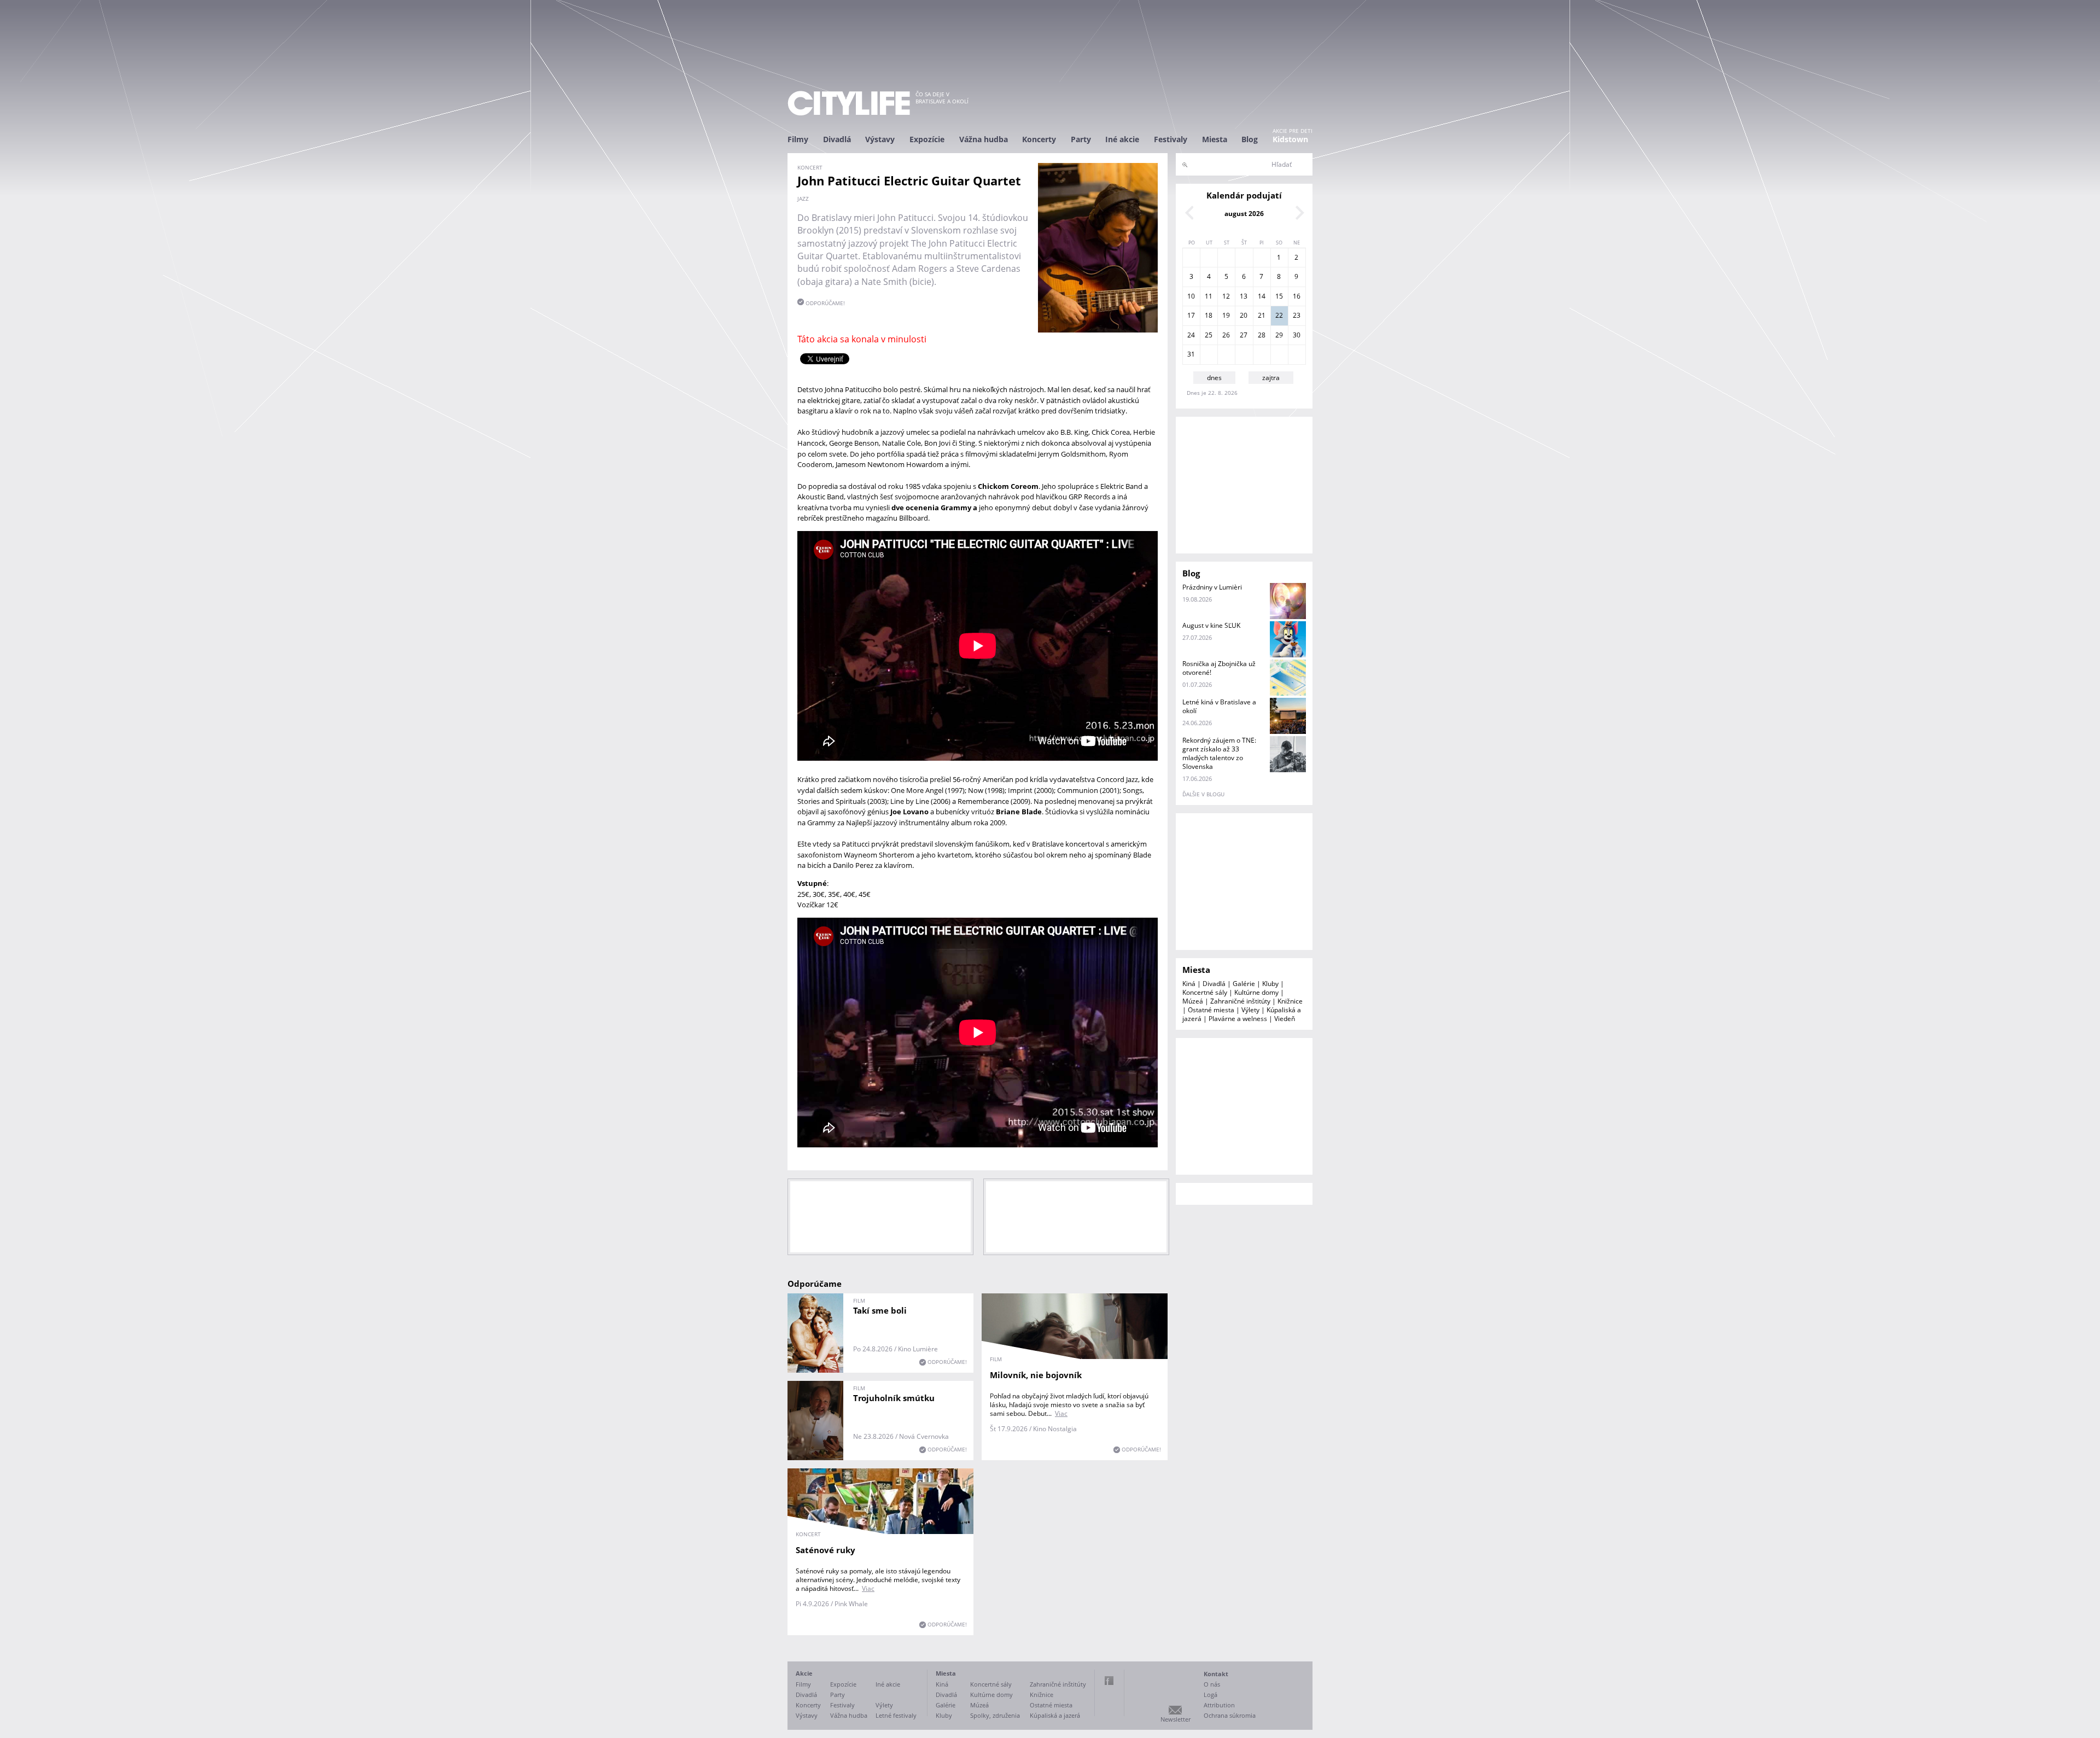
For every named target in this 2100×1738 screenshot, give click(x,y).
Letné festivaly (896, 1715)
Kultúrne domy (1256, 992)
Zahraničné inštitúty (1240, 1001)
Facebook (1109, 1681)
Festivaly (1171, 139)
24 (1191, 335)
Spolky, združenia (995, 1715)
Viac (1061, 1413)
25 (1209, 335)
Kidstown (1290, 139)
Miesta (1215, 139)
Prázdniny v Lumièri (1212, 587)
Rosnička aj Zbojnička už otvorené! (1219, 668)
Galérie (1244, 984)
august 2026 (1244, 214)
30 (1297, 335)
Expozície (927, 139)
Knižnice (1290, 1001)
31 (1191, 354)
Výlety (1250, 1010)
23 (1297, 315)
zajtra (1271, 378)
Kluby (1270, 984)
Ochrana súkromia (1230, 1715)
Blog (1250, 139)
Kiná (1189, 984)
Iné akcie (1122, 139)
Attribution (1219, 1705)
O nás (1212, 1684)
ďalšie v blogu (1203, 794)
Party (1081, 139)
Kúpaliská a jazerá (1055, 1715)
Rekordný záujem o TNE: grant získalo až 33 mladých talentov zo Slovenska (1219, 753)
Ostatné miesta (1211, 1010)
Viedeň (1285, 1019)
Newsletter (1176, 1719)
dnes (1214, 378)
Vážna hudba (984, 139)
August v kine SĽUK (1211, 625)
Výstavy (880, 139)
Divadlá (837, 139)
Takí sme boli (880, 1310)
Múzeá (1193, 1001)
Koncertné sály (1205, 992)
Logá (1211, 1695)
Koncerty (1039, 139)
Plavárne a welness (1238, 1019)
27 (1244, 335)
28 (1262, 335)
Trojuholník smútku (894, 1398)
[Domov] (849, 103)
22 (1279, 315)
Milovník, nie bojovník (1036, 1375)
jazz (803, 199)
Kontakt (1216, 1674)
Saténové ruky (826, 1550)
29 (1279, 335)
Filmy (798, 139)
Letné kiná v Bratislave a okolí (1219, 706)
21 (1262, 315)
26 (1226, 335)
